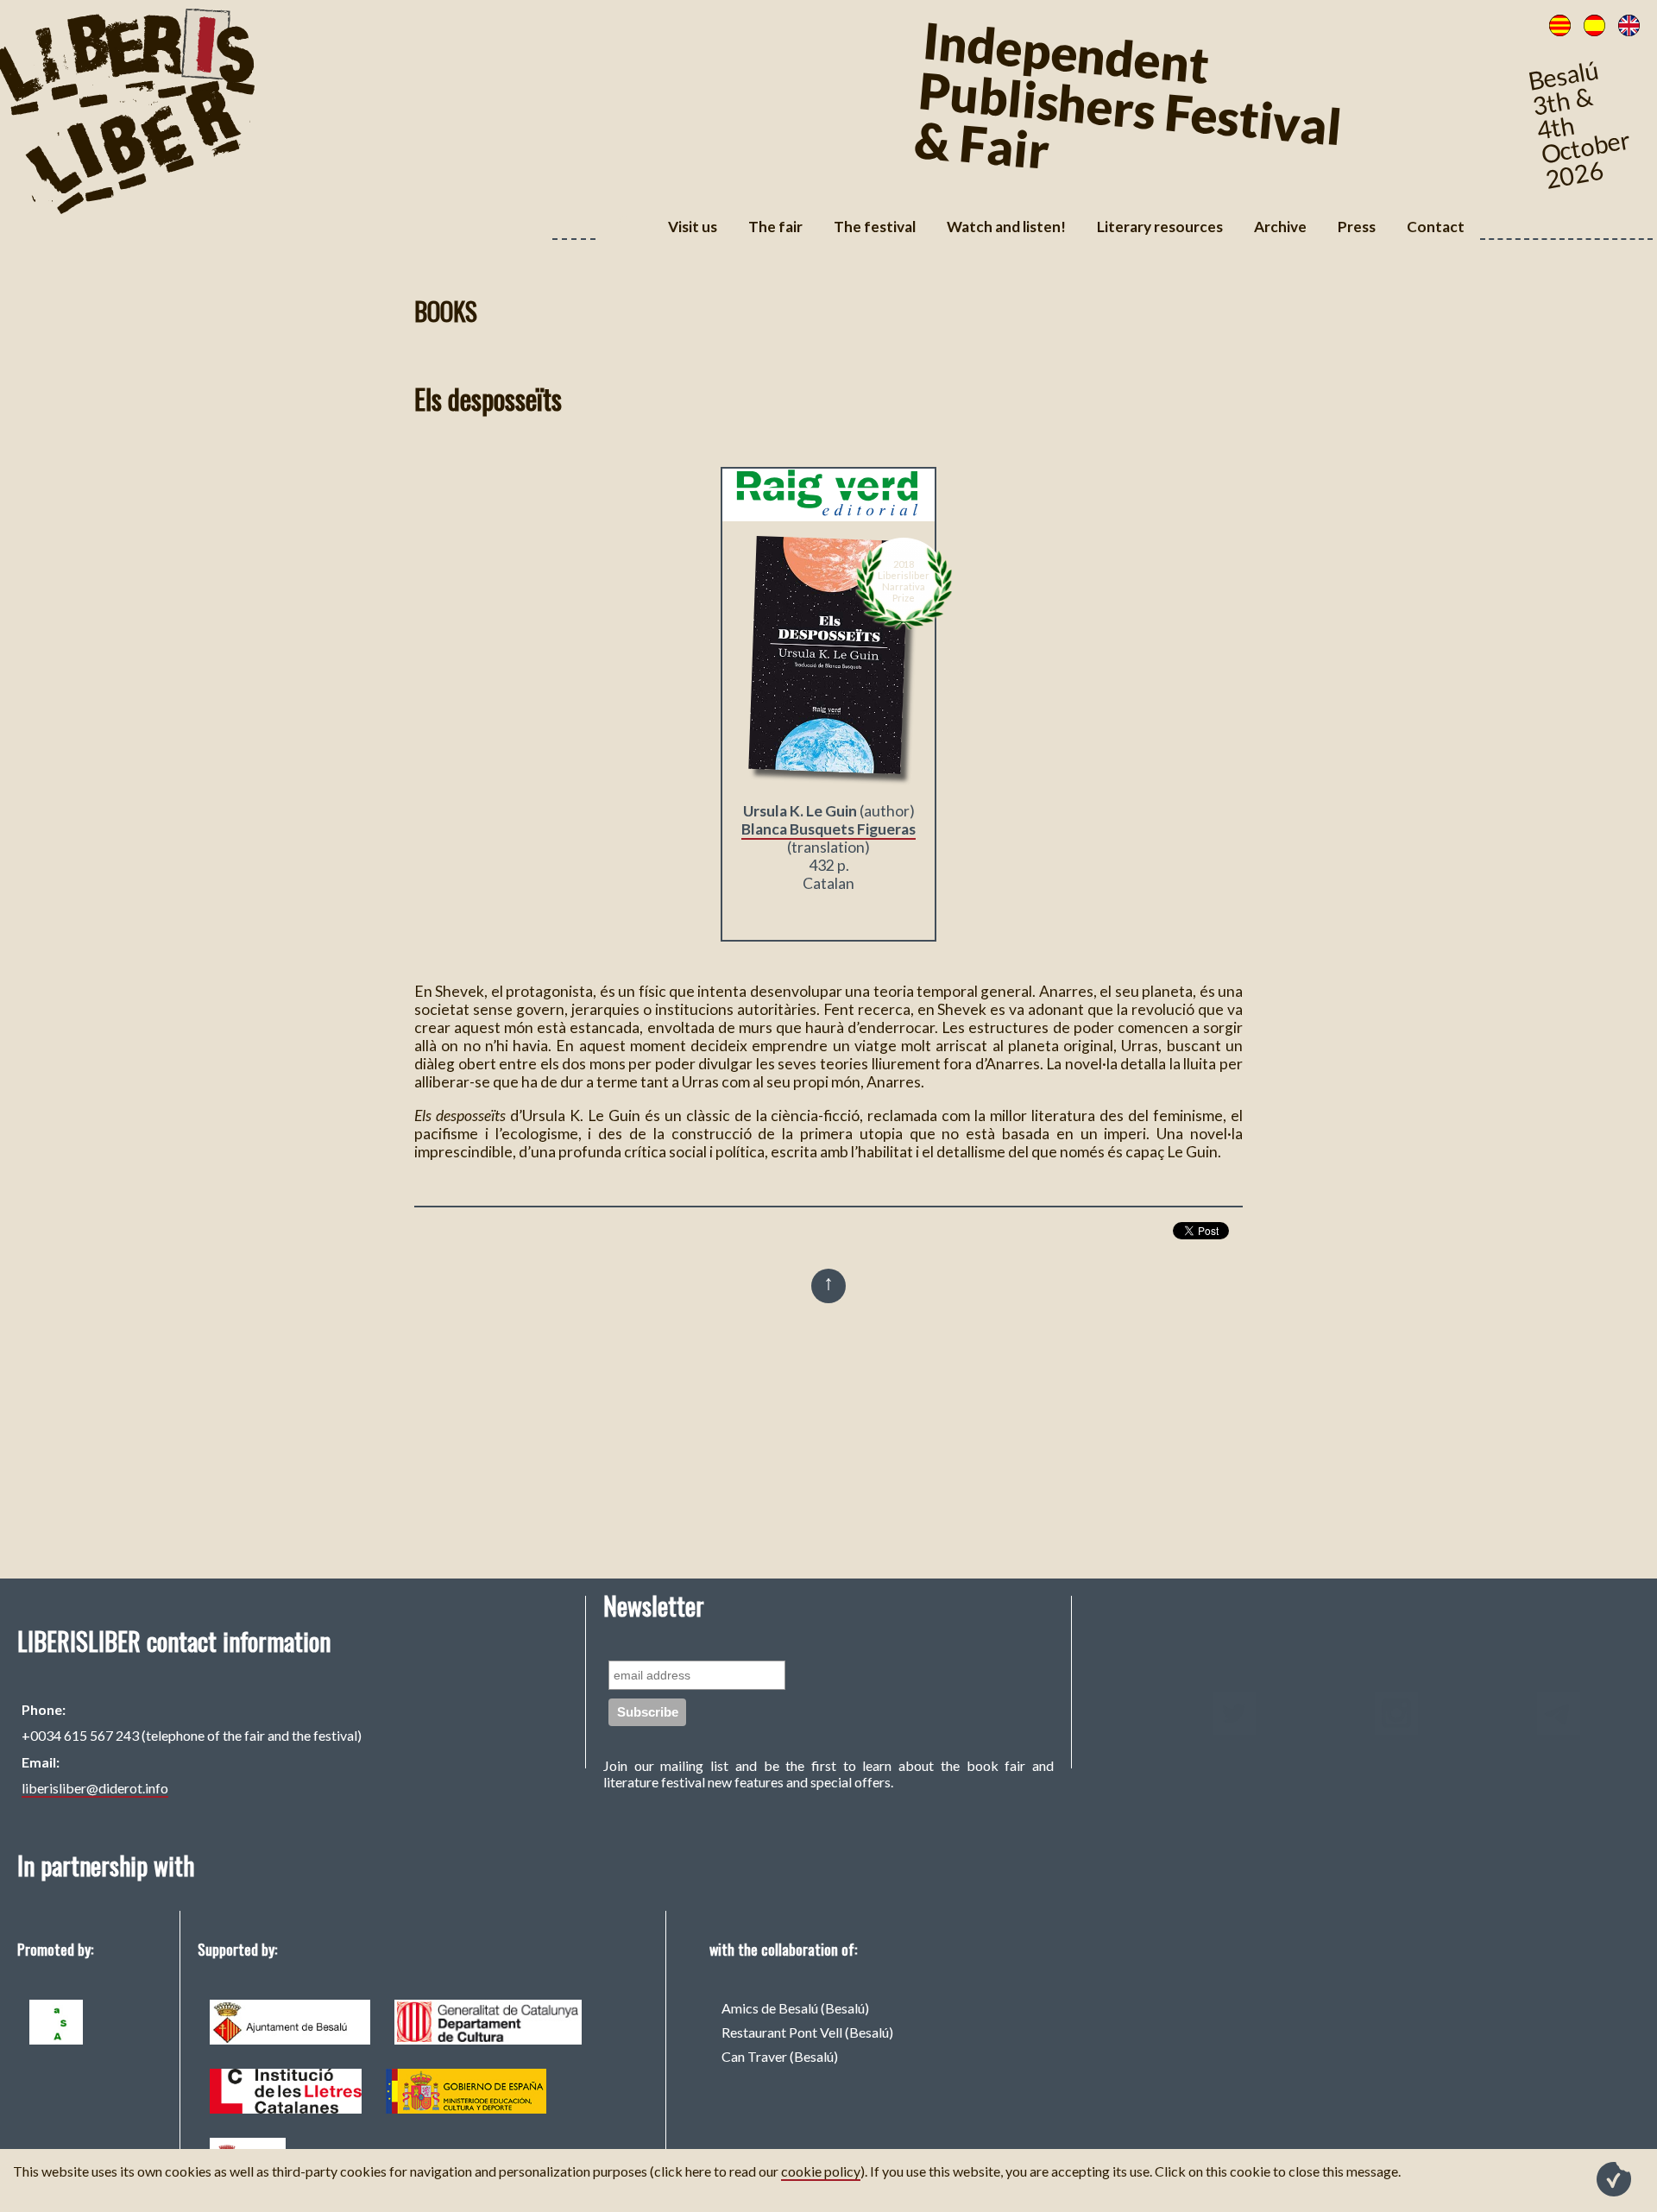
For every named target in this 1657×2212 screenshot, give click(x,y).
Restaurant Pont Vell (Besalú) (807, 2032)
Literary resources (1160, 227)
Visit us (693, 227)
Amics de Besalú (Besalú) (795, 2008)
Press (1357, 227)
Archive (1280, 227)
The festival (875, 227)
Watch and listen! (1006, 227)
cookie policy (821, 2171)
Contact (1436, 227)
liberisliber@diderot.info (95, 1788)
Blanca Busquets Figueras (828, 829)
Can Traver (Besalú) (780, 2056)
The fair (775, 227)
